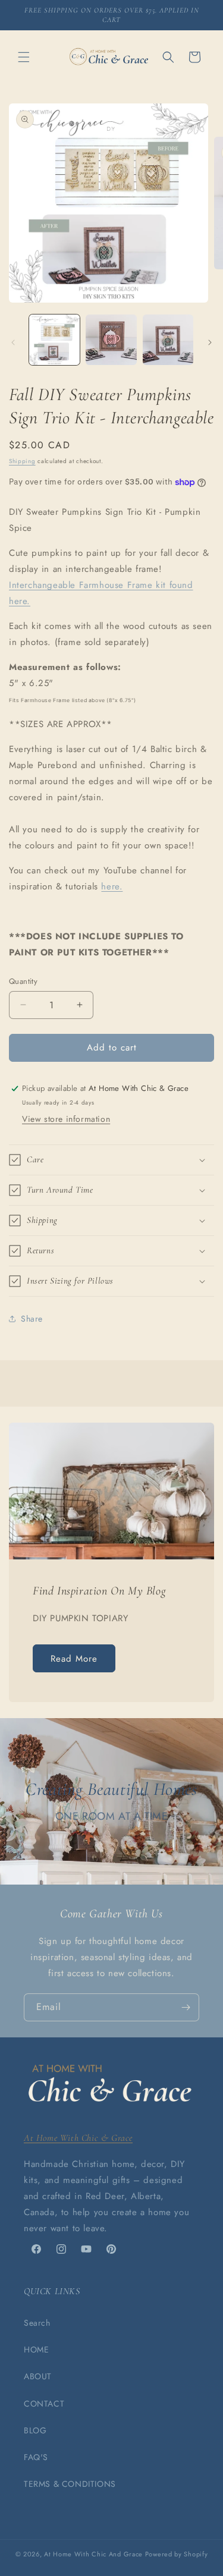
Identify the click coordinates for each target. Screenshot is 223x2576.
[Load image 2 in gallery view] (111, 340)
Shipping (22, 461)
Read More (74, 1659)
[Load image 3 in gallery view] (168, 340)
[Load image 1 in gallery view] (54, 340)
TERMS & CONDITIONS (70, 2484)
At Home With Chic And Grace (93, 2554)
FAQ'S (36, 2457)
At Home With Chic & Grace (78, 2138)
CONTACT (44, 2404)
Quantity (23, 981)
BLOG (35, 2430)
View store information (66, 1119)
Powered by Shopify (177, 2554)
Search (37, 2323)
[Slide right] (210, 342)
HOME (36, 2349)
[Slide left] (13, 342)
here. (112, 886)
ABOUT (38, 2376)
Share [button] (32, 1319)
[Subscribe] (186, 2007)
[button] (24, 57)
